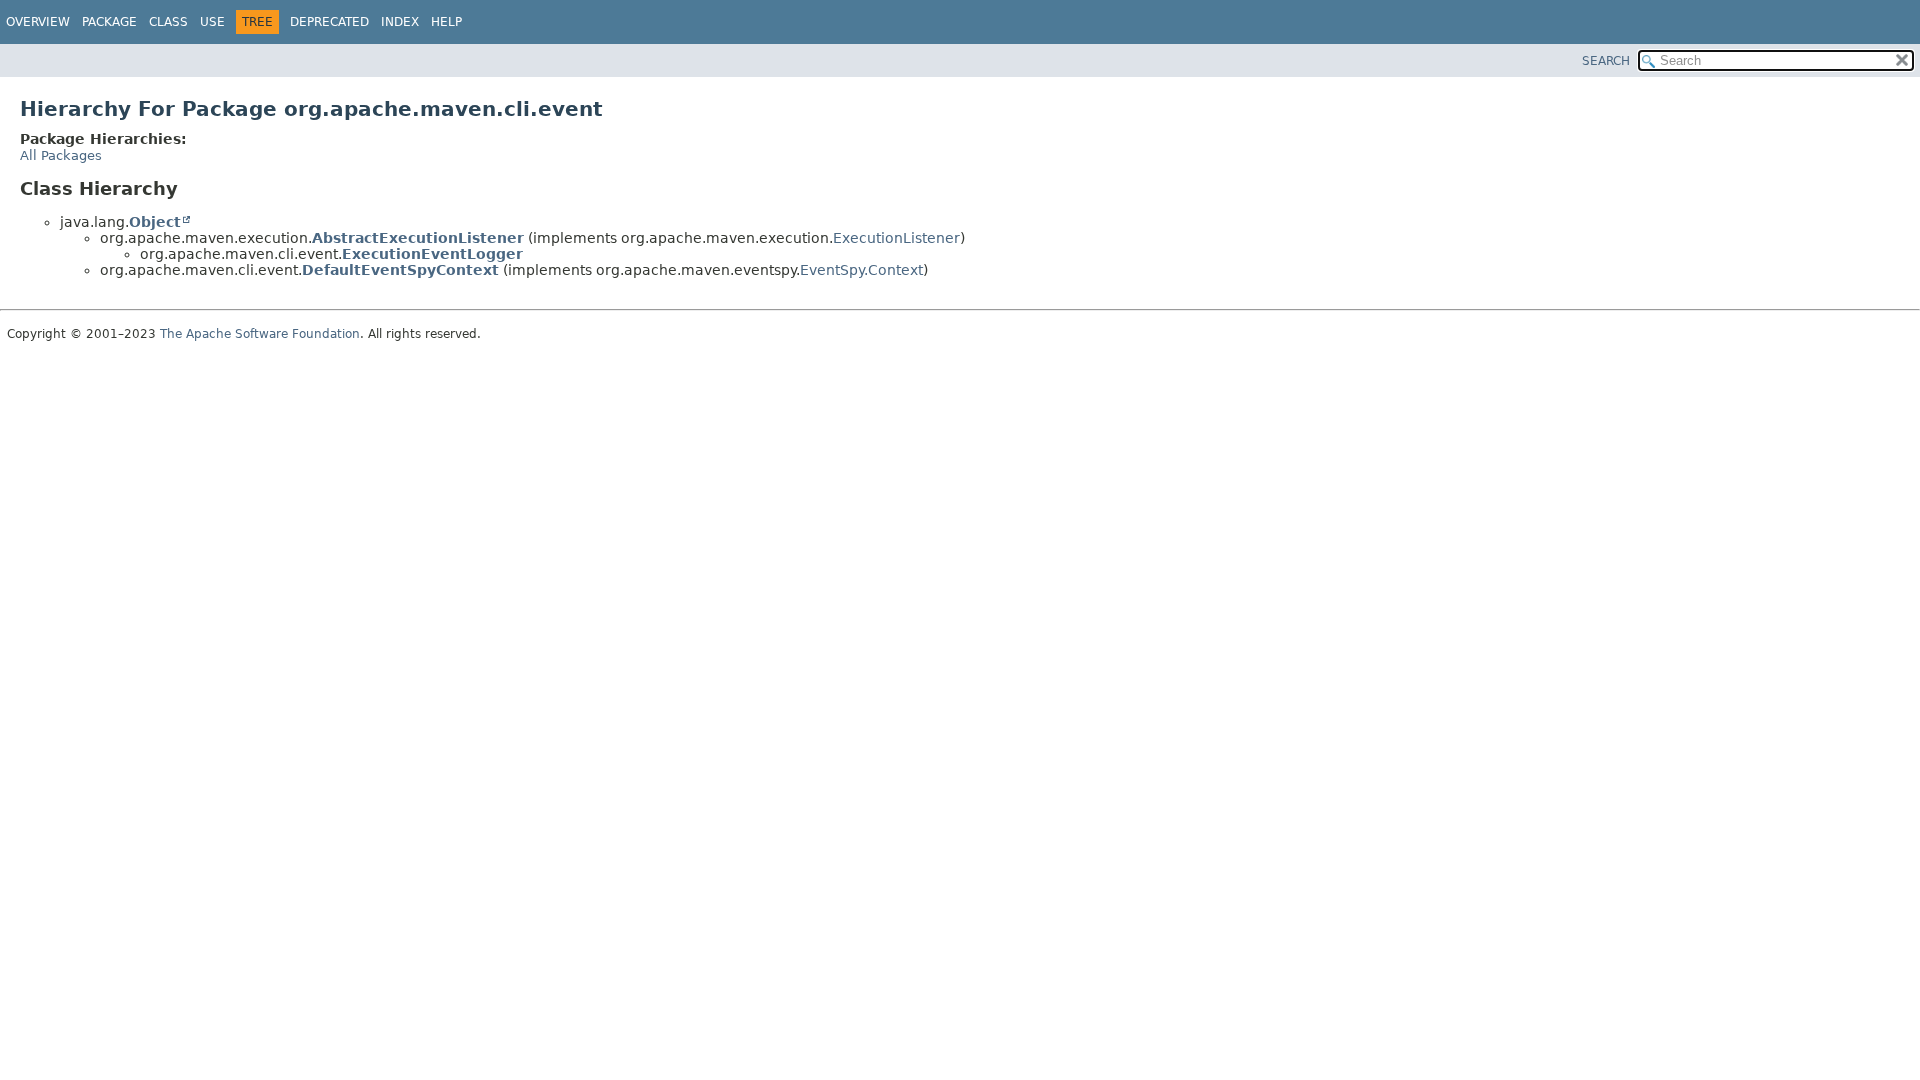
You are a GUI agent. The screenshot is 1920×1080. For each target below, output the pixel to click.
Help (446, 22)
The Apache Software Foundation (260, 334)
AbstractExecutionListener (418, 238)
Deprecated (329, 22)
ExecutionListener (896, 238)
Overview (38, 22)
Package (109, 22)
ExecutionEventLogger (432, 254)
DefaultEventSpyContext (400, 270)
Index (400, 22)
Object (155, 222)
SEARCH (1606, 61)
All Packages (61, 155)
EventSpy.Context (861, 270)
